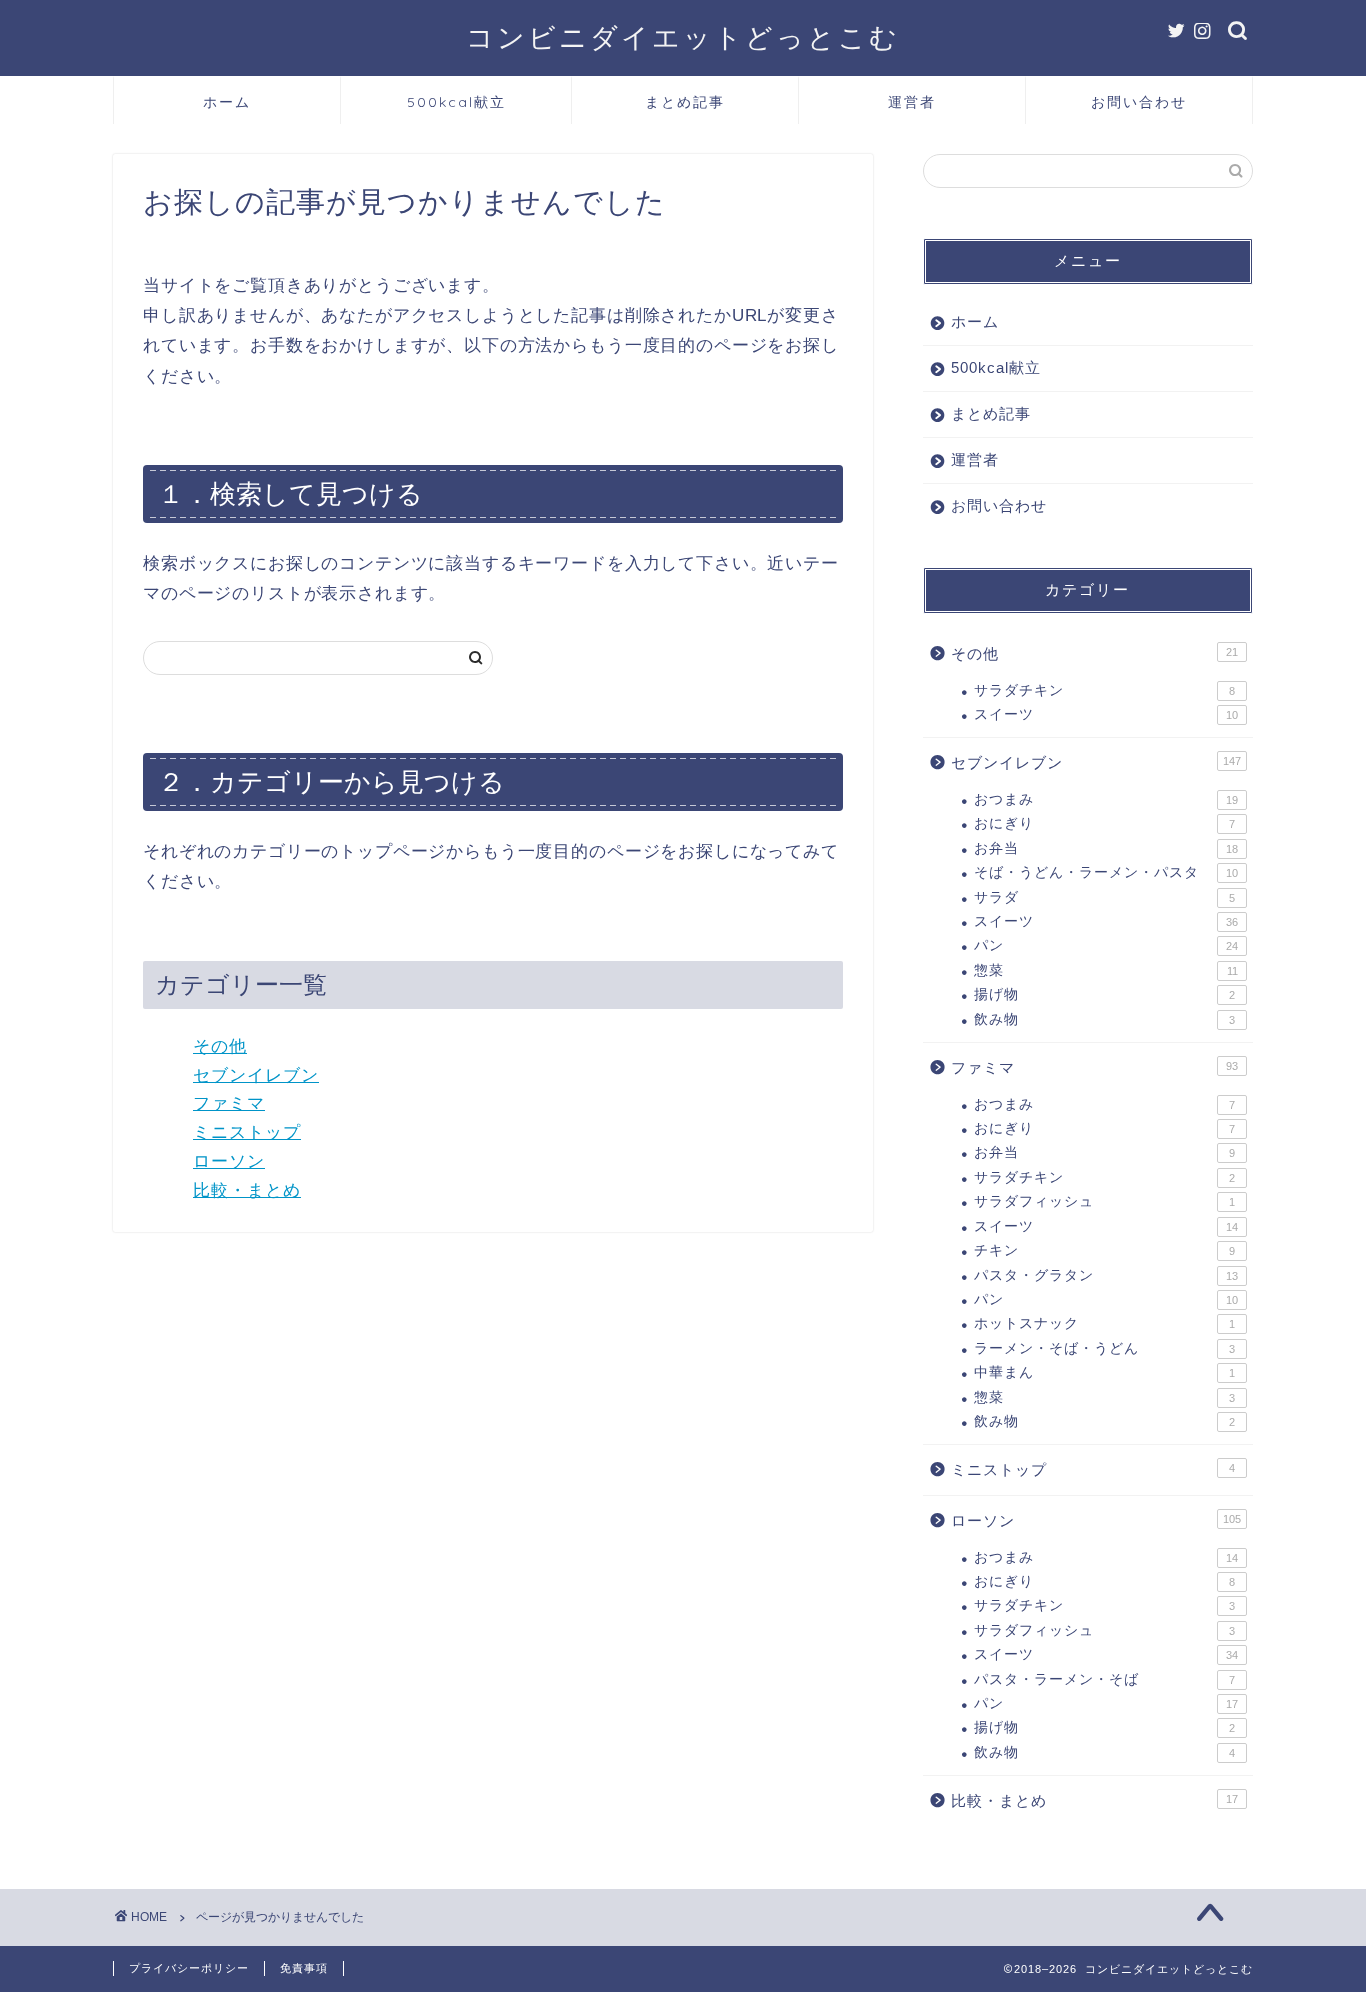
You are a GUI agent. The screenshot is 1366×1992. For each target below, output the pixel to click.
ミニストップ (247, 1132)
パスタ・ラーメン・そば (1104, 1679)
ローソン (229, 1161)
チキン (1104, 1250)
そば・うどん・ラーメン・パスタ (1106, 872)
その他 (220, 1046)
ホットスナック (1104, 1323)
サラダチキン (1104, 690)
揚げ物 (1104, 994)
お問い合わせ (1139, 102)
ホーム (227, 102)
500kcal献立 (456, 102)
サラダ (1104, 897)
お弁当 (1106, 848)
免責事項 (304, 1968)
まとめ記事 (685, 102)
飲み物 (1104, 1019)
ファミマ (229, 1103)
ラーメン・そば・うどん (1104, 1348)
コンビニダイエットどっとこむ (683, 37)
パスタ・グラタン (1106, 1275)
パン (1106, 945)
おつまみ (1106, 799)
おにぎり (1104, 823)
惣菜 (1106, 970)
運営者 (912, 102)
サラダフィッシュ (1104, 1201)
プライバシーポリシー (189, 1968)
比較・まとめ (247, 1190)
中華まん (1104, 1372)
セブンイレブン (256, 1075)
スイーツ (1106, 714)
